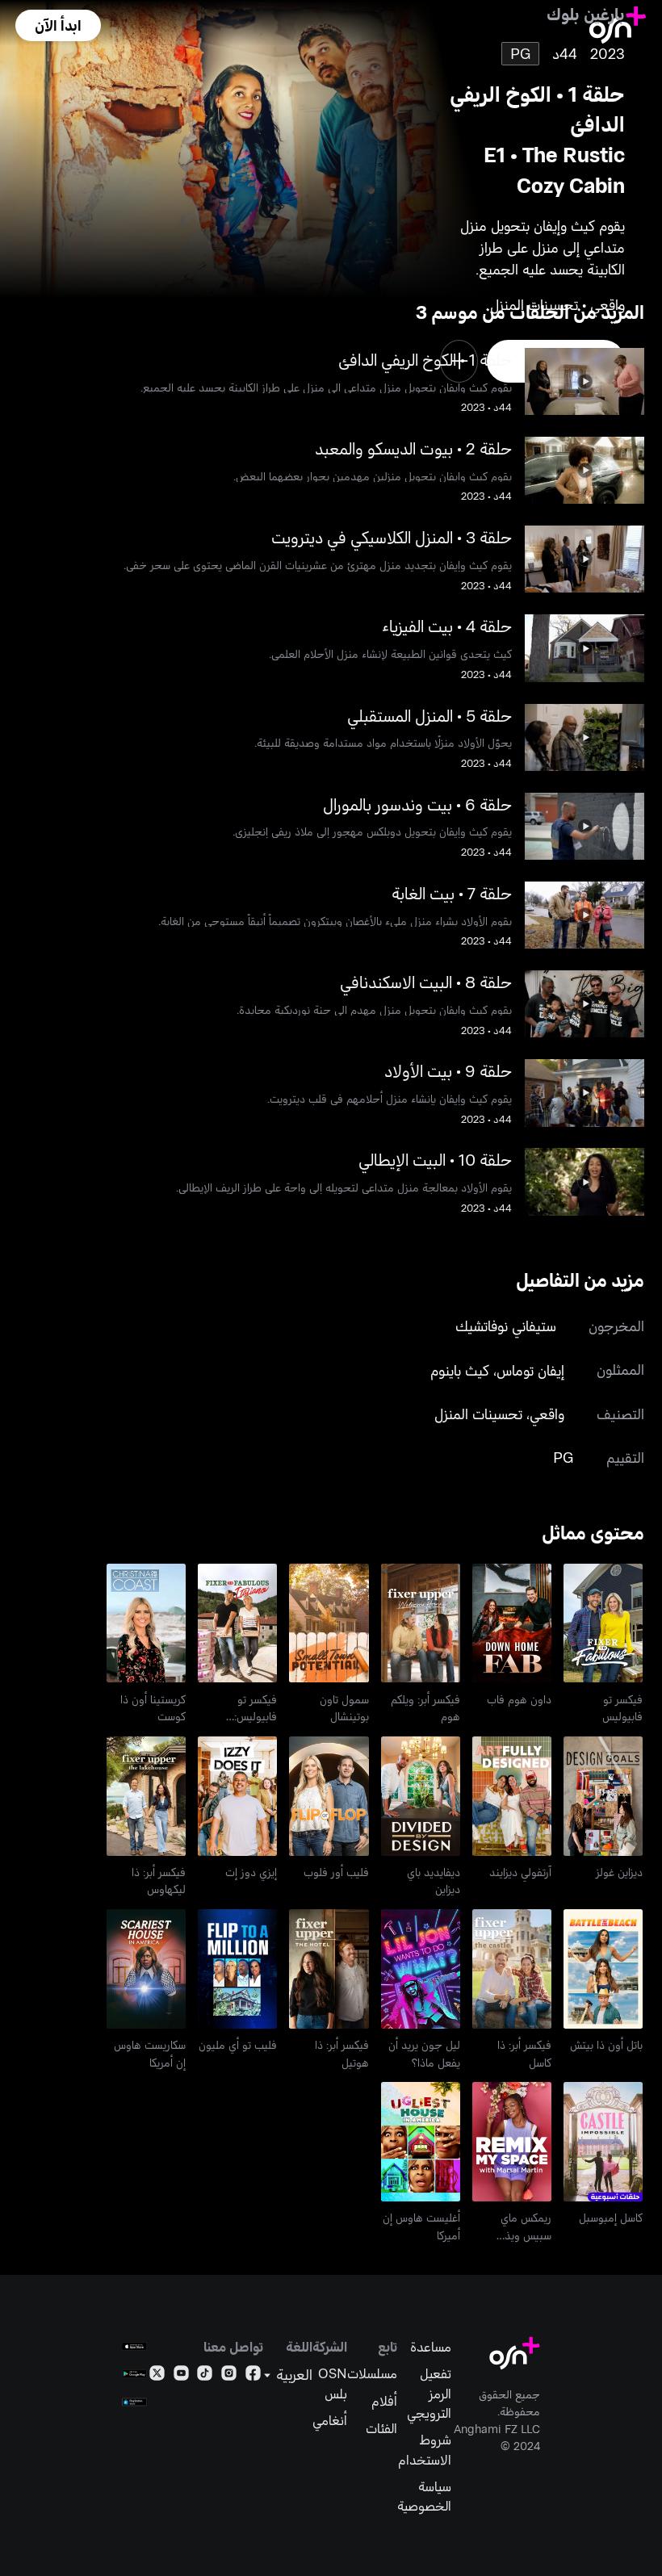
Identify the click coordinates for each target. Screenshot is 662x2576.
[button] (58, 25)
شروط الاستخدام (425, 2448)
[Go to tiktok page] (205, 2376)
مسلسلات (372, 2373)
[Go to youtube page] (181, 2376)
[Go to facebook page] (253, 2376)
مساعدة (431, 2346)
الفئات (381, 2427)
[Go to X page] (157, 2376)
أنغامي (330, 2419)
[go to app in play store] (134, 2374)
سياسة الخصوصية (424, 2495)
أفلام (384, 2400)
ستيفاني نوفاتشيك (506, 1326)
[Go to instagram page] (229, 2376)
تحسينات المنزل (478, 1414)
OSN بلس (333, 2382)
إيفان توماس (530, 1370)
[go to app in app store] (134, 2346)
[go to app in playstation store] (134, 2402)
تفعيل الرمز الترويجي (429, 2392)
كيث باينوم (460, 1370)
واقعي (547, 1414)
